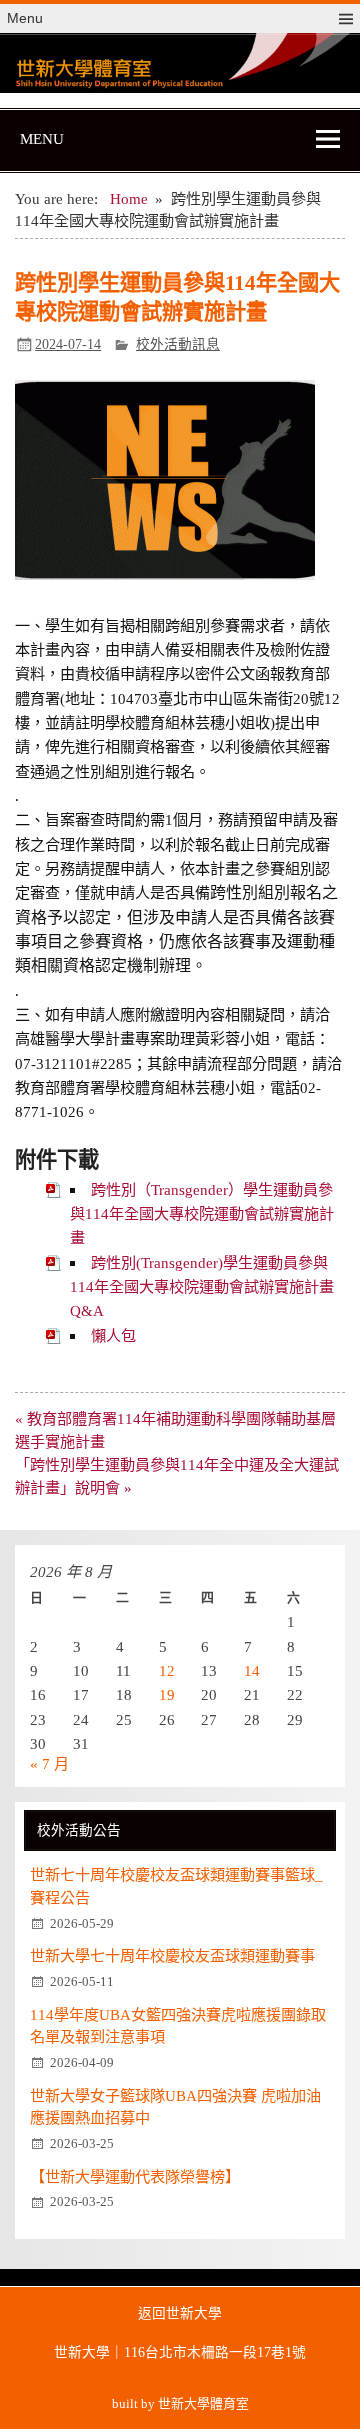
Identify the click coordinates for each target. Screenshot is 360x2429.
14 (252, 1670)
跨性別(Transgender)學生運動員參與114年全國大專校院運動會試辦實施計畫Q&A (202, 1287)
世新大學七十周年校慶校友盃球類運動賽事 (172, 1955)
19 (167, 1694)
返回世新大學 (180, 2314)
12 (167, 1670)
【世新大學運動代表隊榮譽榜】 (135, 2176)
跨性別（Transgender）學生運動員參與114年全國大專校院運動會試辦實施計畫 (202, 1214)
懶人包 (113, 1335)
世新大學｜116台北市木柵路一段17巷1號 (180, 2353)
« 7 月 (49, 1763)
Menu (25, 18)
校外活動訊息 (178, 344)
